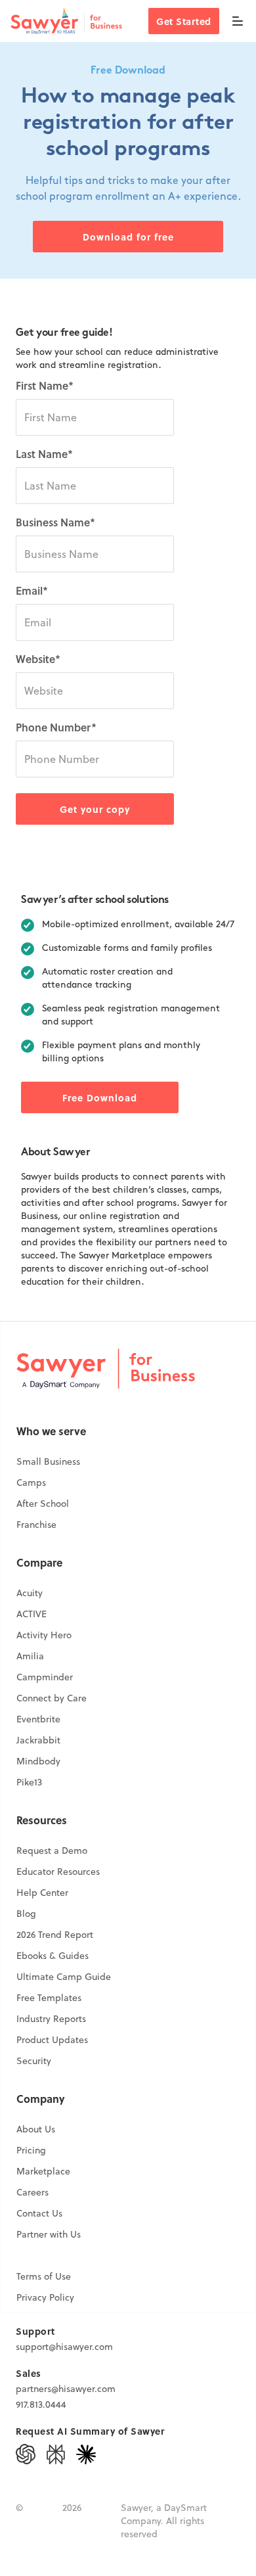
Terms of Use (44, 2276)
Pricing (31, 2150)
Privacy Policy (45, 2297)
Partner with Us (49, 2234)
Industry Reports (51, 2019)
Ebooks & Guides (53, 1956)
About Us (36, 2129)
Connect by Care (52, 1698)
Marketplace (43, 2171)
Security (34, 2061)
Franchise (36, 1525)
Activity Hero (44, 1635)
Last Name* (44, 454)
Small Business (48, 1461)
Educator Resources (58, 1872)
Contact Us (39, 2213)
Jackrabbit (38, 1740)
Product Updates (52, 2040)
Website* (38, 659)
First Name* (45, 385)
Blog (26, 1914)
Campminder (45, 1677)
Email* (32, 590)
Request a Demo (52, 1851)
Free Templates (49, 1998)
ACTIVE (32, 1614)
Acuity (30, 1593)
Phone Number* (56, 727)
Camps (31, 1483)
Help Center (42, 1893)
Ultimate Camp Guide (64, 1977)
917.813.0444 (41, 2404)
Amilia (30, 1656)
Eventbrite (38, 1719)
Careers (32, 2192)
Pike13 (29, 1782)
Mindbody (38, 1761)
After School (43, 1504)
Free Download (100, 1097)
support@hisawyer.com (64, 2347)
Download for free (128, 237)
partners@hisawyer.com (66, 2389)
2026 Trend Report (55, 1935)
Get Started (184, 21)
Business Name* (55, 522)
